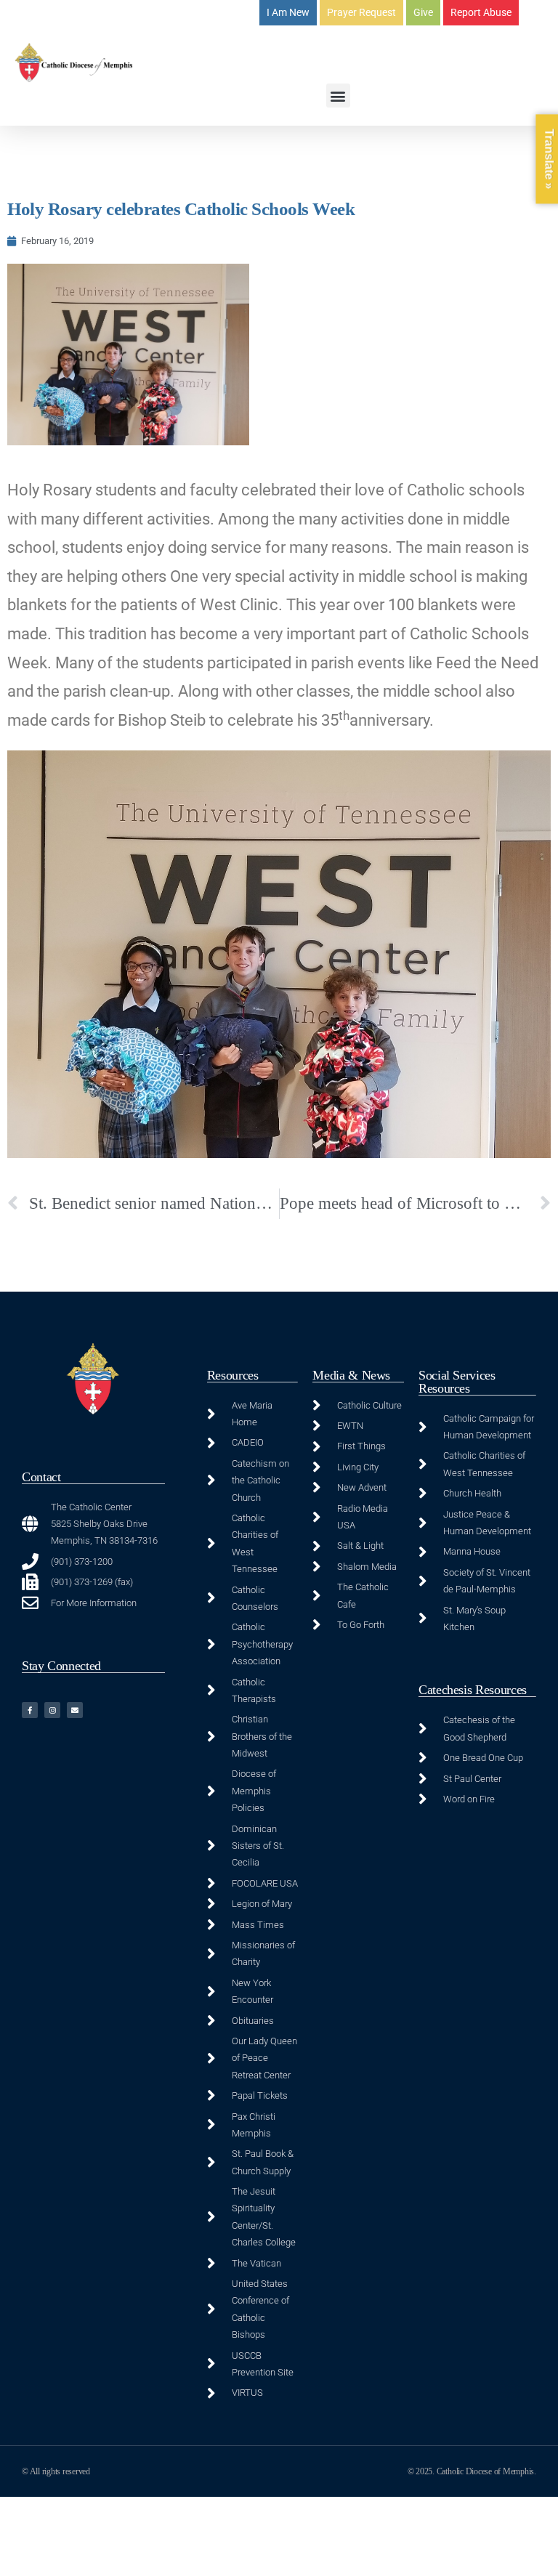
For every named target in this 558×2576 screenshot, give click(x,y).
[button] (338, 96)
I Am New (288, 12)
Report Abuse (481, 12)
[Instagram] (52, 1710)
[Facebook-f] (30, 1710)
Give (423, 12)
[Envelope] (75, 1710)
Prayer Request (361, 12)
